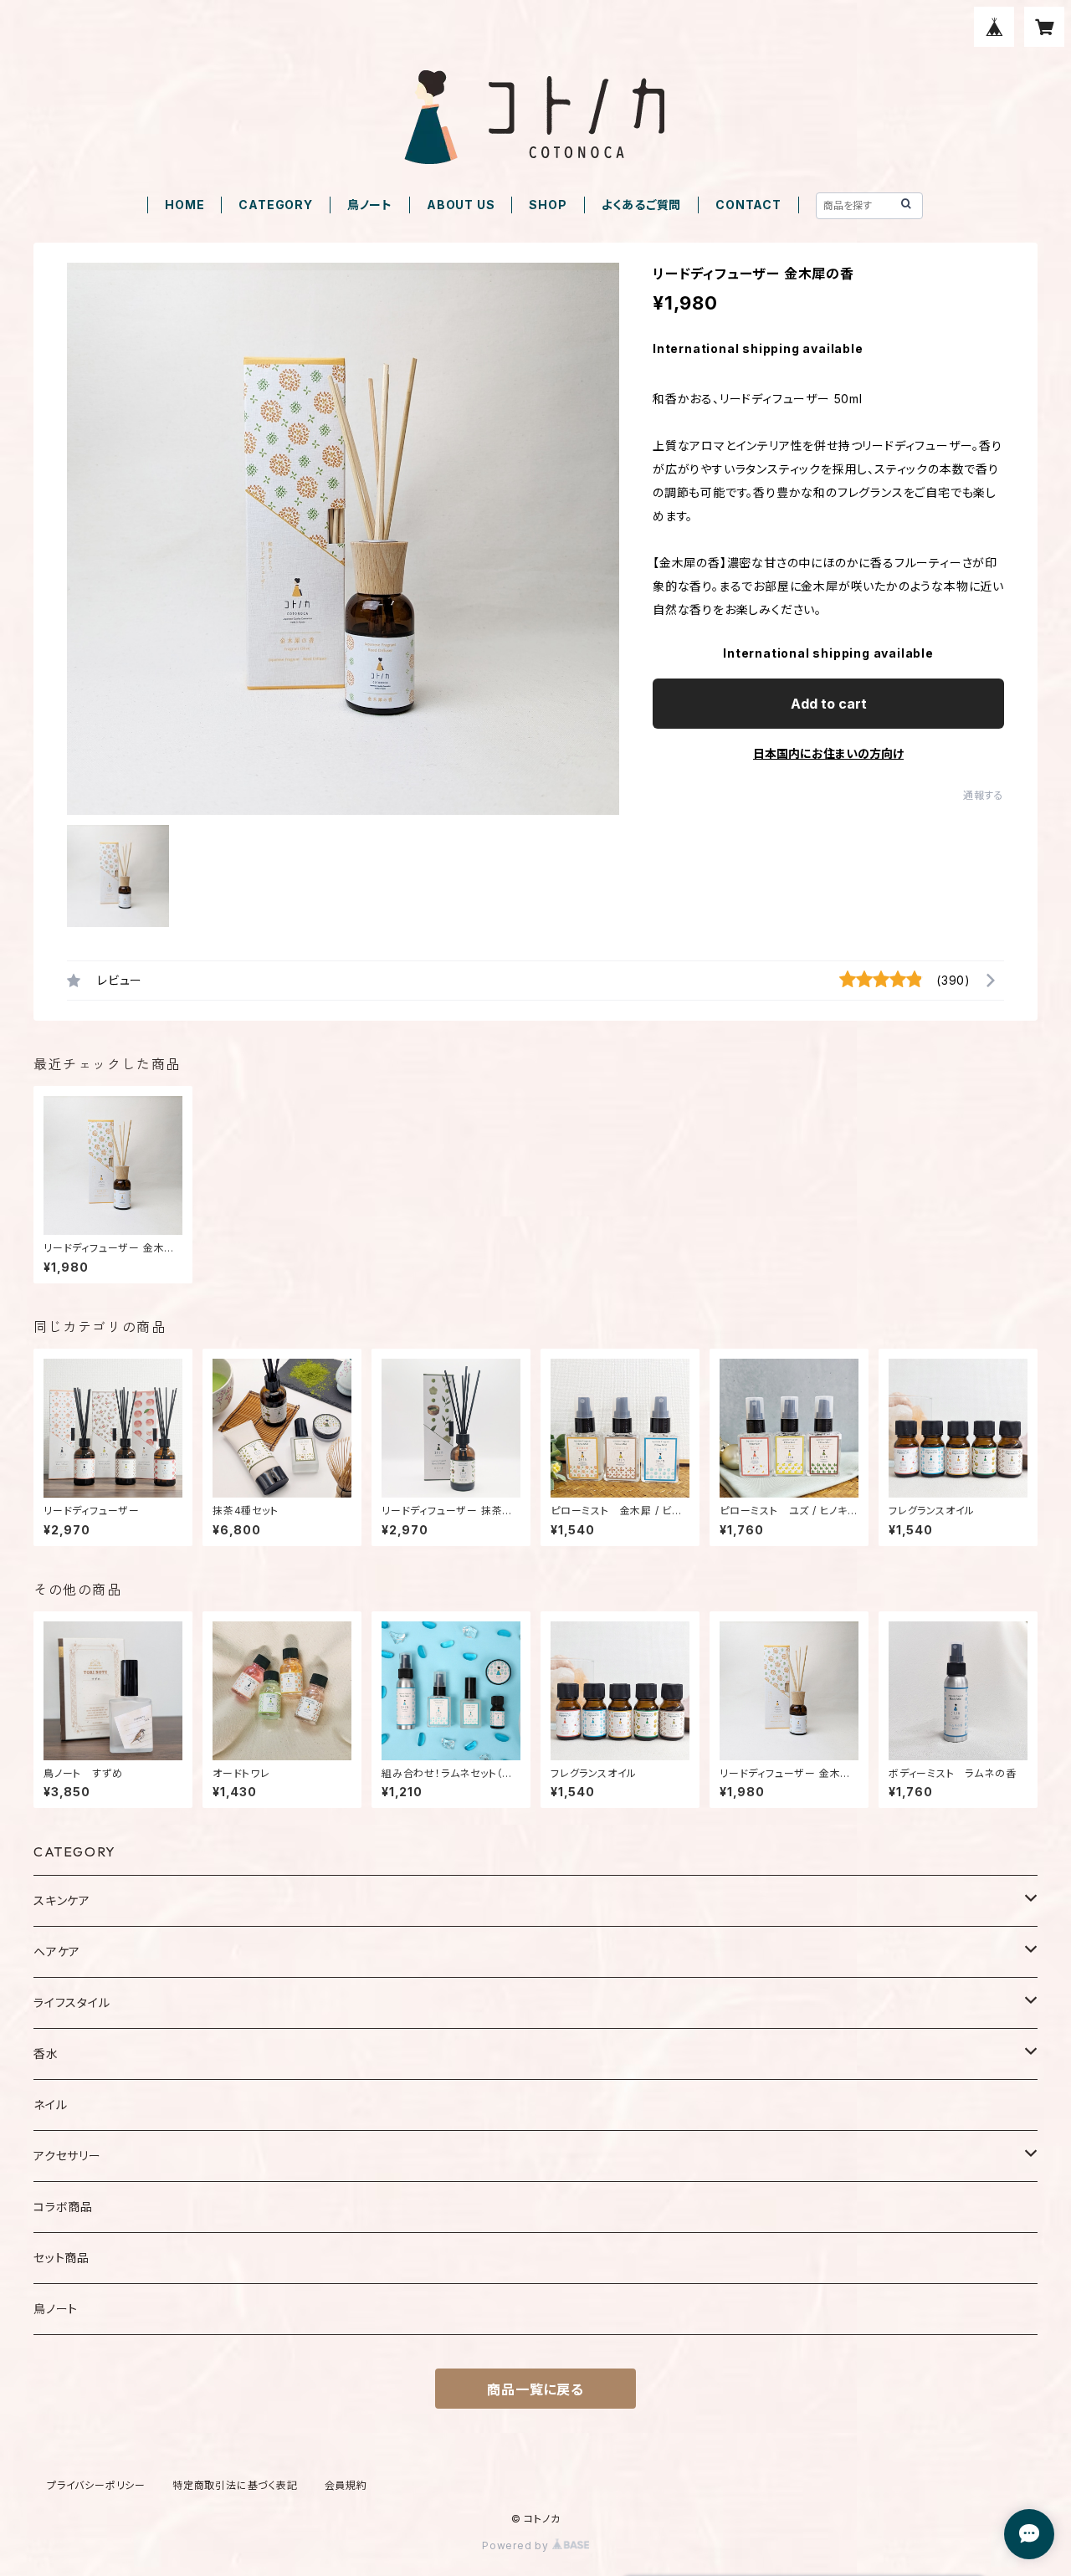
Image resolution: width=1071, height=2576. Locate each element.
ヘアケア (57, 1951)
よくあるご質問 (642, 205)
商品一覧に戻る (535, 2389)
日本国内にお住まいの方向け (828, 753)
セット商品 (61, 2258)
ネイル (50, 2105)
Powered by (517, 2545)
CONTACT (748, 205)
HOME (184, 205)
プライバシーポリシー (96, 2485)
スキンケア (62, 1900)
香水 (46, 2054)
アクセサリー (67, 2156)
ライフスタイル (72, 2002)
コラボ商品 (63, 2207)
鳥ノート (370, 205)
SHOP (548, 205)
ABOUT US (461, 205)
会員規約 (346, 2485)
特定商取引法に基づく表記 (235, 2485)
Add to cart (829, 704)
